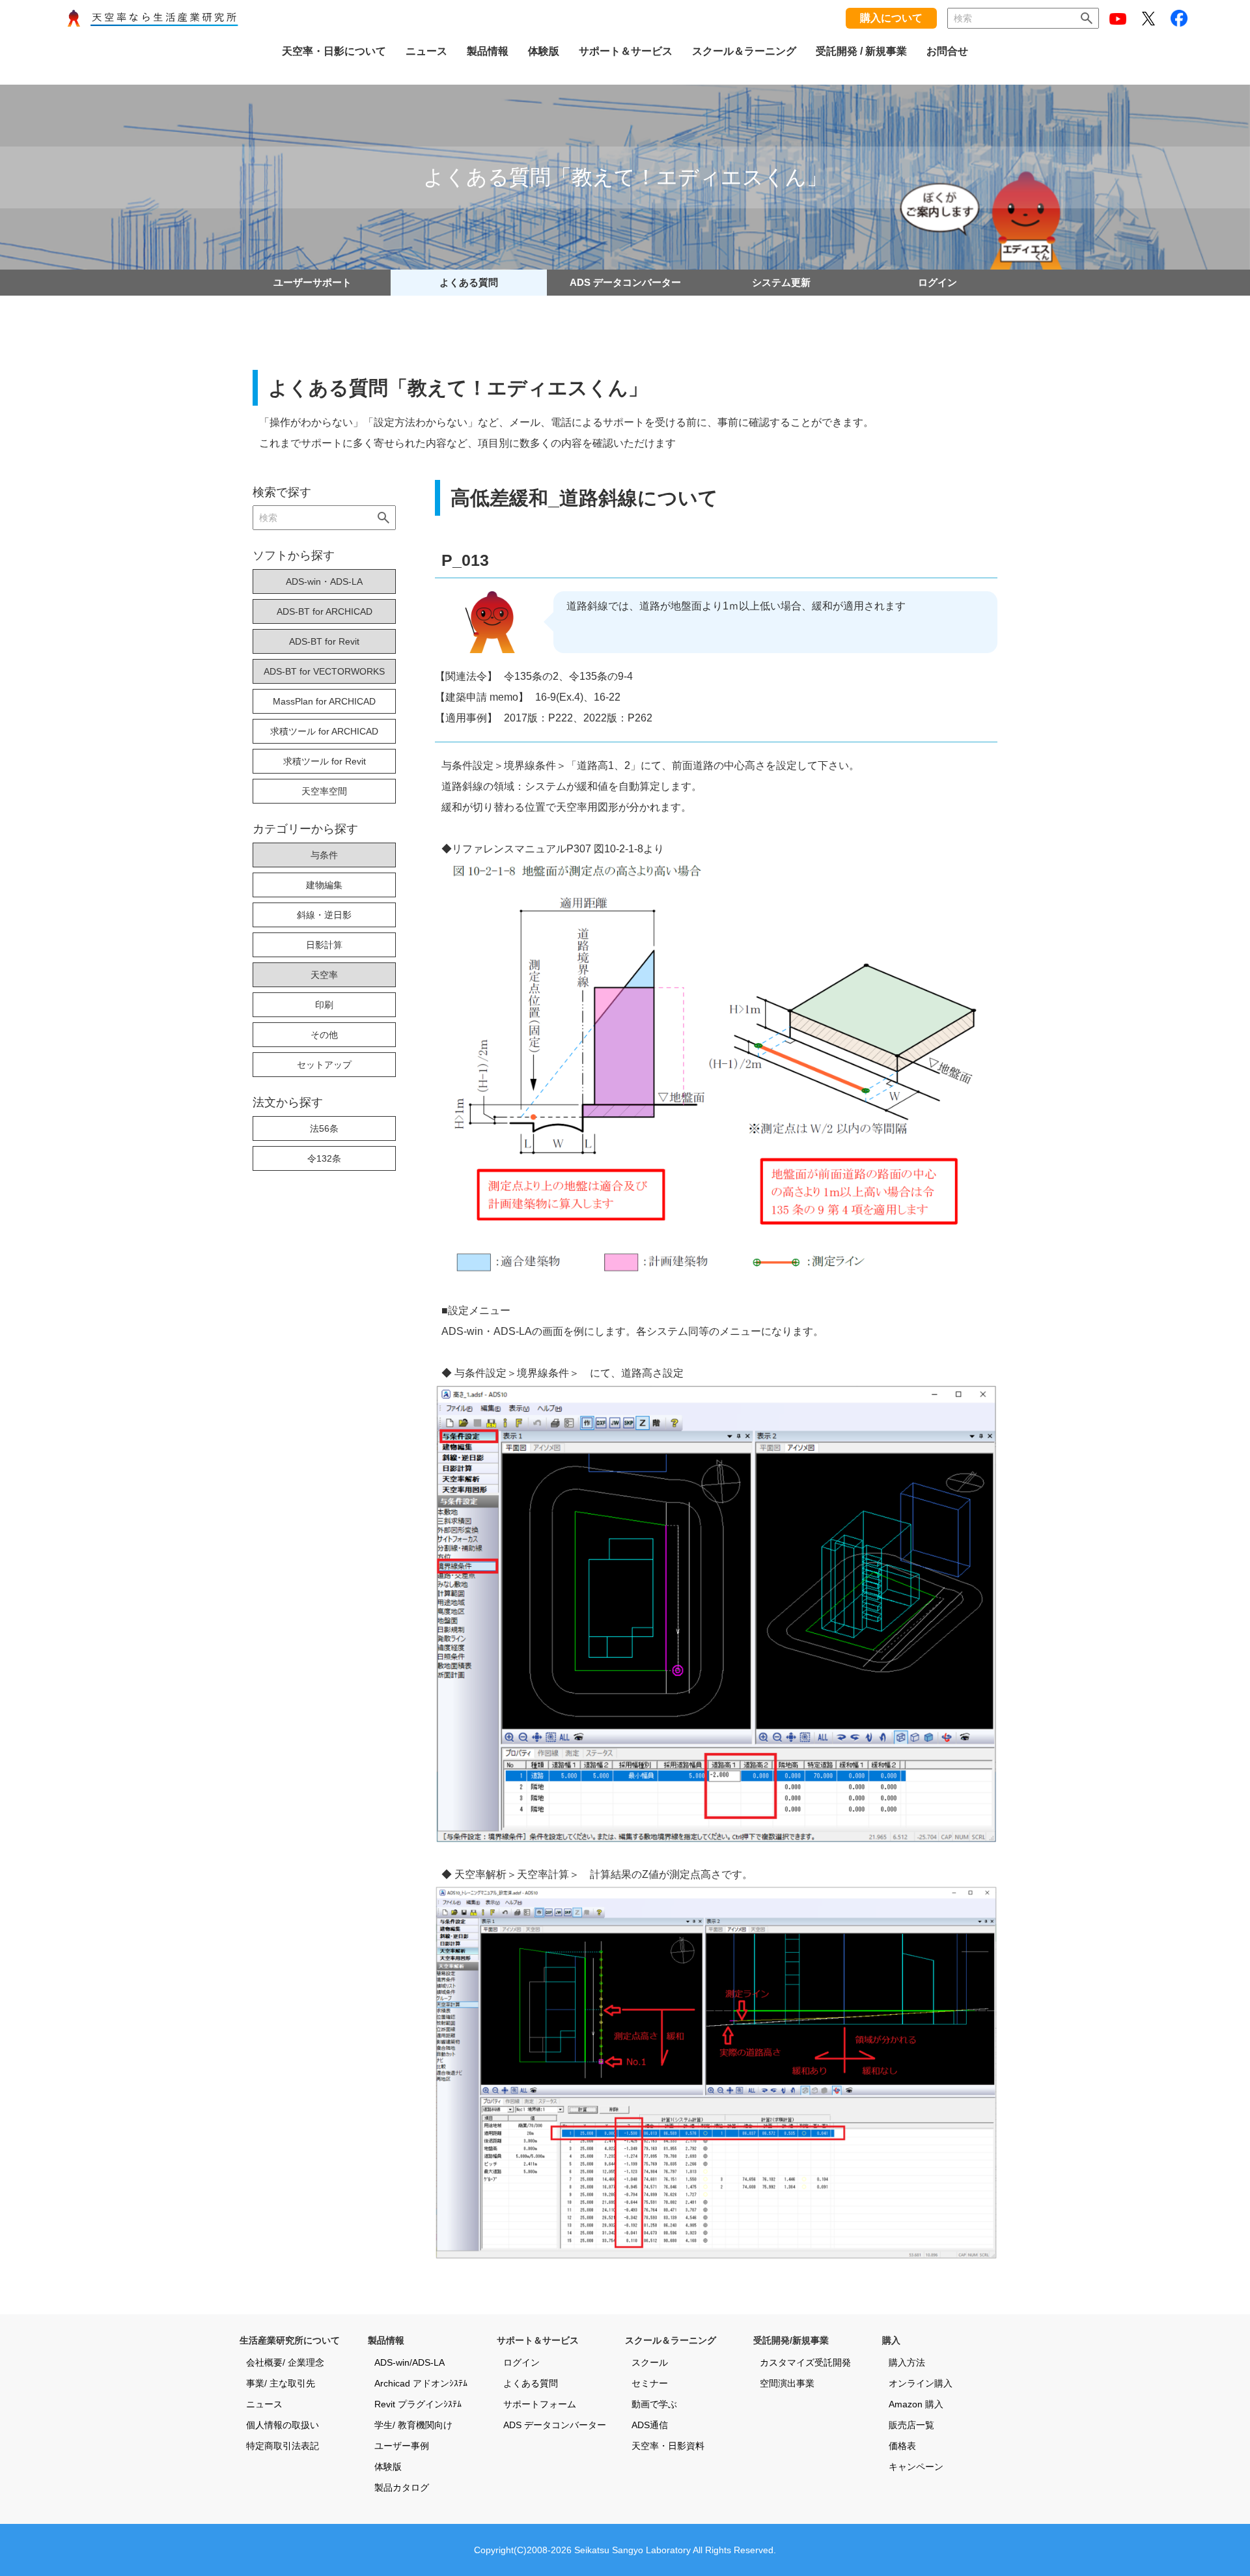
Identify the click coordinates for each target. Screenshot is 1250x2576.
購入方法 (907, 2362)
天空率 (324, 975)
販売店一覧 (911, 2425)
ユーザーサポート (312, 282)
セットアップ (324, 1065)
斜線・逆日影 (324, 915)
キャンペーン (916, 2467)
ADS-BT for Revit (324, 641)
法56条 (324, 1128)
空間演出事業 (787, 2383)
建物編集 (324, 885)
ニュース (264, 2404)
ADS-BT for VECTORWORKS (324, 671)
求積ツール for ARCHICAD (324, 731)
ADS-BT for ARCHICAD (325, 611)
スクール (650, 2362)
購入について (891, 18)
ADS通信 (650, 2425)
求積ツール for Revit (325, 761)
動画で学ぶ (654, 2404)
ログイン (937, 282)
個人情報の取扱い (283, 2425)
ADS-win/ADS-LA (410, 2362)
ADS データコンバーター (625, 282)
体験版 (388, 2467)
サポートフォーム (540, 2404)
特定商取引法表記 (283, 2446)
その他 (324, 1035)
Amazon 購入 (916, 2404)
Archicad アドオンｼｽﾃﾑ (421, 2383)
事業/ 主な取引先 (281, 2383)
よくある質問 (469, 282)
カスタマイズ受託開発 (805, 2362)
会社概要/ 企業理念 (285, 2362)
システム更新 (781, 282)
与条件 (324, 855)
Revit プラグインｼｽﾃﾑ (418, 2404)
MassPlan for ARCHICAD (324, 701)
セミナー (650, 2383)
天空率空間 (324, 791)
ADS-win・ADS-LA (324, 581)
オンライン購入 (921, 2383)
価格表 (902, 2446)
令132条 (324, 1158)
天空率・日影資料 (668, 2446)
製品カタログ (402, 2487)
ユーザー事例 (402, 2446)
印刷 (324, 1005)
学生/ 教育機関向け (413, 2425)
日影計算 (324, 945)
